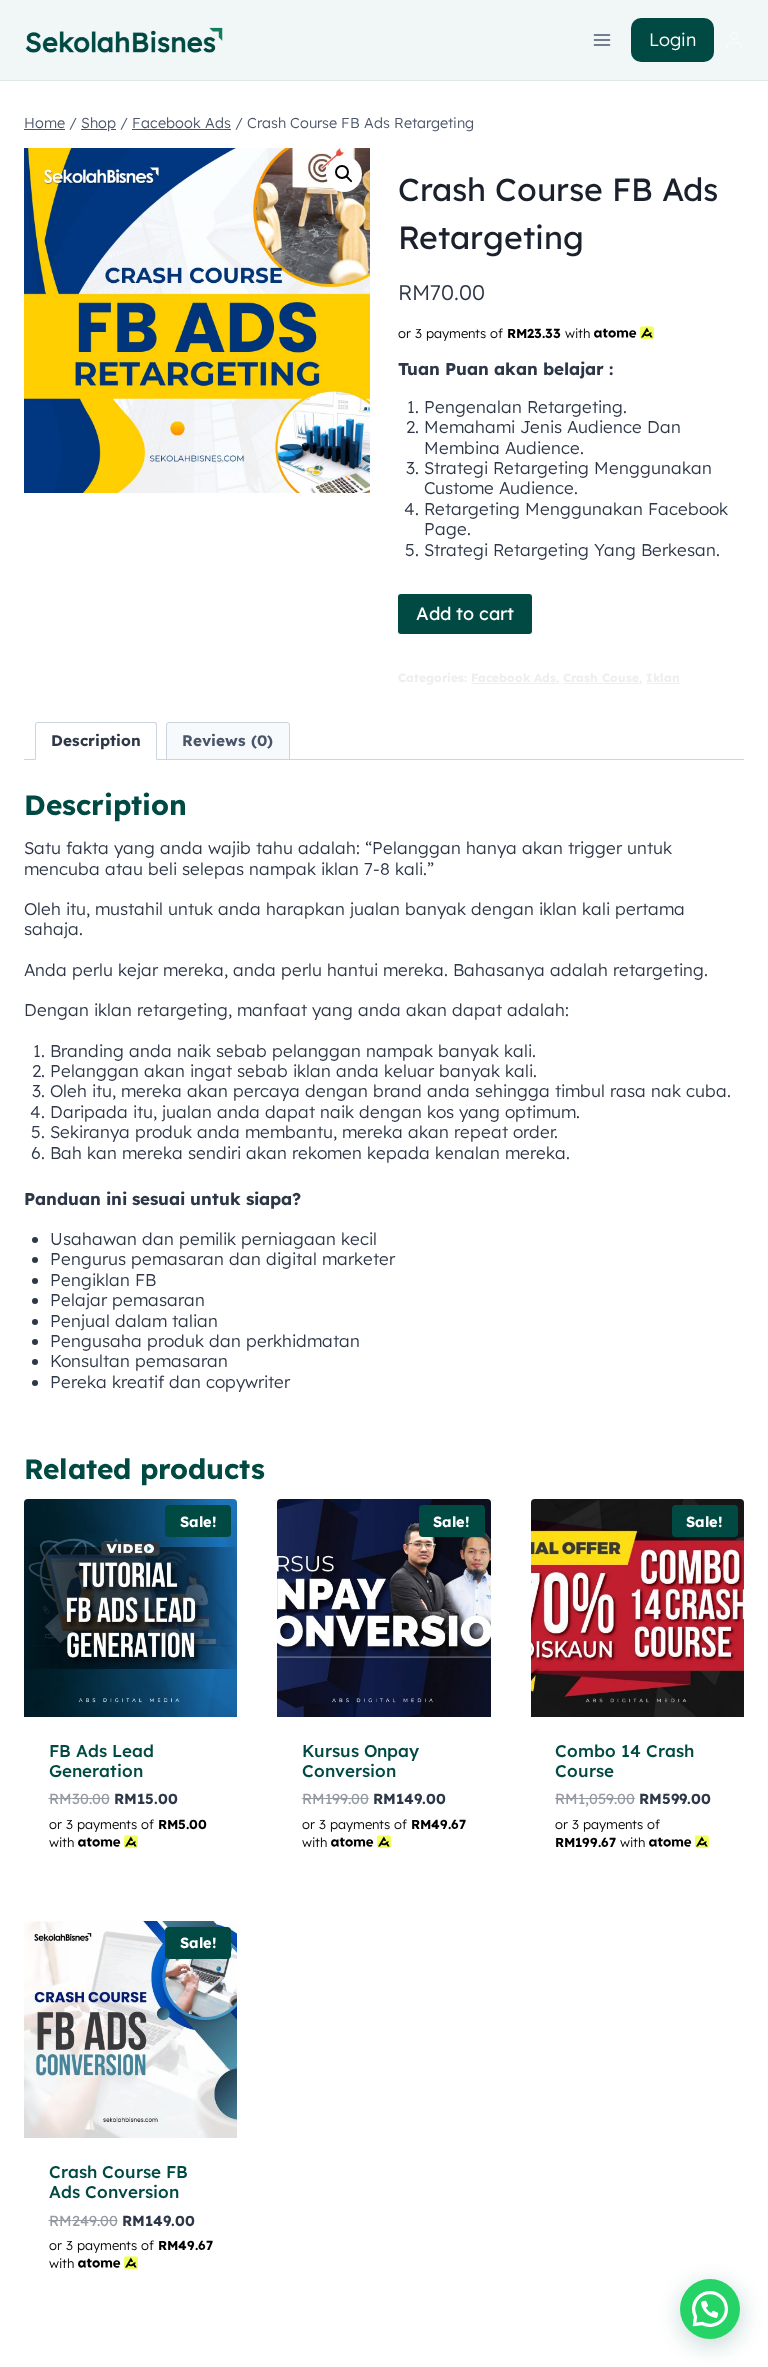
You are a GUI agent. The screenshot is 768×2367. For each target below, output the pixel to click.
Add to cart (465, 613)
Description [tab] (96, 740)
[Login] (734, 40)
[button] (344, 174)
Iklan (663, 677)
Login (672, 39)
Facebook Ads (513, 677)
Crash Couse (601, 677)
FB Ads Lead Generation (101, 1760)
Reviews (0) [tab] (227, 740)
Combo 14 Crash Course (624, 1760)
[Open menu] (602, 39)
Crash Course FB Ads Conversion (118, 2181)
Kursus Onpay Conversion (360, 1760)
